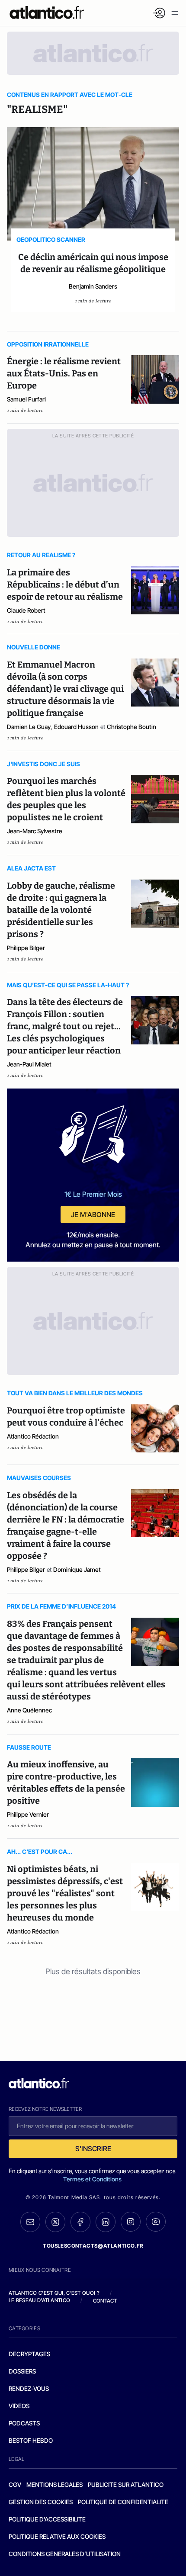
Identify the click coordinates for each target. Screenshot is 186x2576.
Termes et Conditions (92, 2179)
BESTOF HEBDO (31, 2440)
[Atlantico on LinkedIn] (106, 2222)
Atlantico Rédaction (33, 1436)
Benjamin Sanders (93, 286)
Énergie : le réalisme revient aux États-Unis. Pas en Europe (64, 373)
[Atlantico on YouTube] (156, 2222)
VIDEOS (19, 2406)
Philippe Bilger (26, 948)
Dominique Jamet (77, 1569)
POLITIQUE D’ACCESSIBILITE (47, 2519)
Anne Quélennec (29, 1710)
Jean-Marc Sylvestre (35, 831)
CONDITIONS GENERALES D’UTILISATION (65, 2554)
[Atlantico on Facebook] (80, 2222)
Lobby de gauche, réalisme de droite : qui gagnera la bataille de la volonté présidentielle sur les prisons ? (61, 910)
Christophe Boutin (131, 727)
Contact (105, 2301)
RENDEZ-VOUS (29, 2388)
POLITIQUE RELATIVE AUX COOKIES (57, 2536)
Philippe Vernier (28, 1814)
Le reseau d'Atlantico (39, 2300)
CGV (15, 2484)
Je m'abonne (93, 1214)
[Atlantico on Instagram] (131, 2222)
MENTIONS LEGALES (55, 2484)
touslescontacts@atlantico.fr (93, 2246)
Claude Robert (26, 610)
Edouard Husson (76, 727)
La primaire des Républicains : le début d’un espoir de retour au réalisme (65, 585)
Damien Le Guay (29, 727)
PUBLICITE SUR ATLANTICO (126, 2484)
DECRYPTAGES (29, 2354)
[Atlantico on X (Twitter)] (55, 2222)
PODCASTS (24, 2423)
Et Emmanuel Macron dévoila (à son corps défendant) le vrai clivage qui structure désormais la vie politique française (65, 689)
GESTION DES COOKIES (41, 2502)
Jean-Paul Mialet (29, 1064)
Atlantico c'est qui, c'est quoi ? (54, 2293)
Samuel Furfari (26, 399)
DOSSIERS (22, 2371)
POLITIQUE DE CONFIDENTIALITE (123, 2502)
